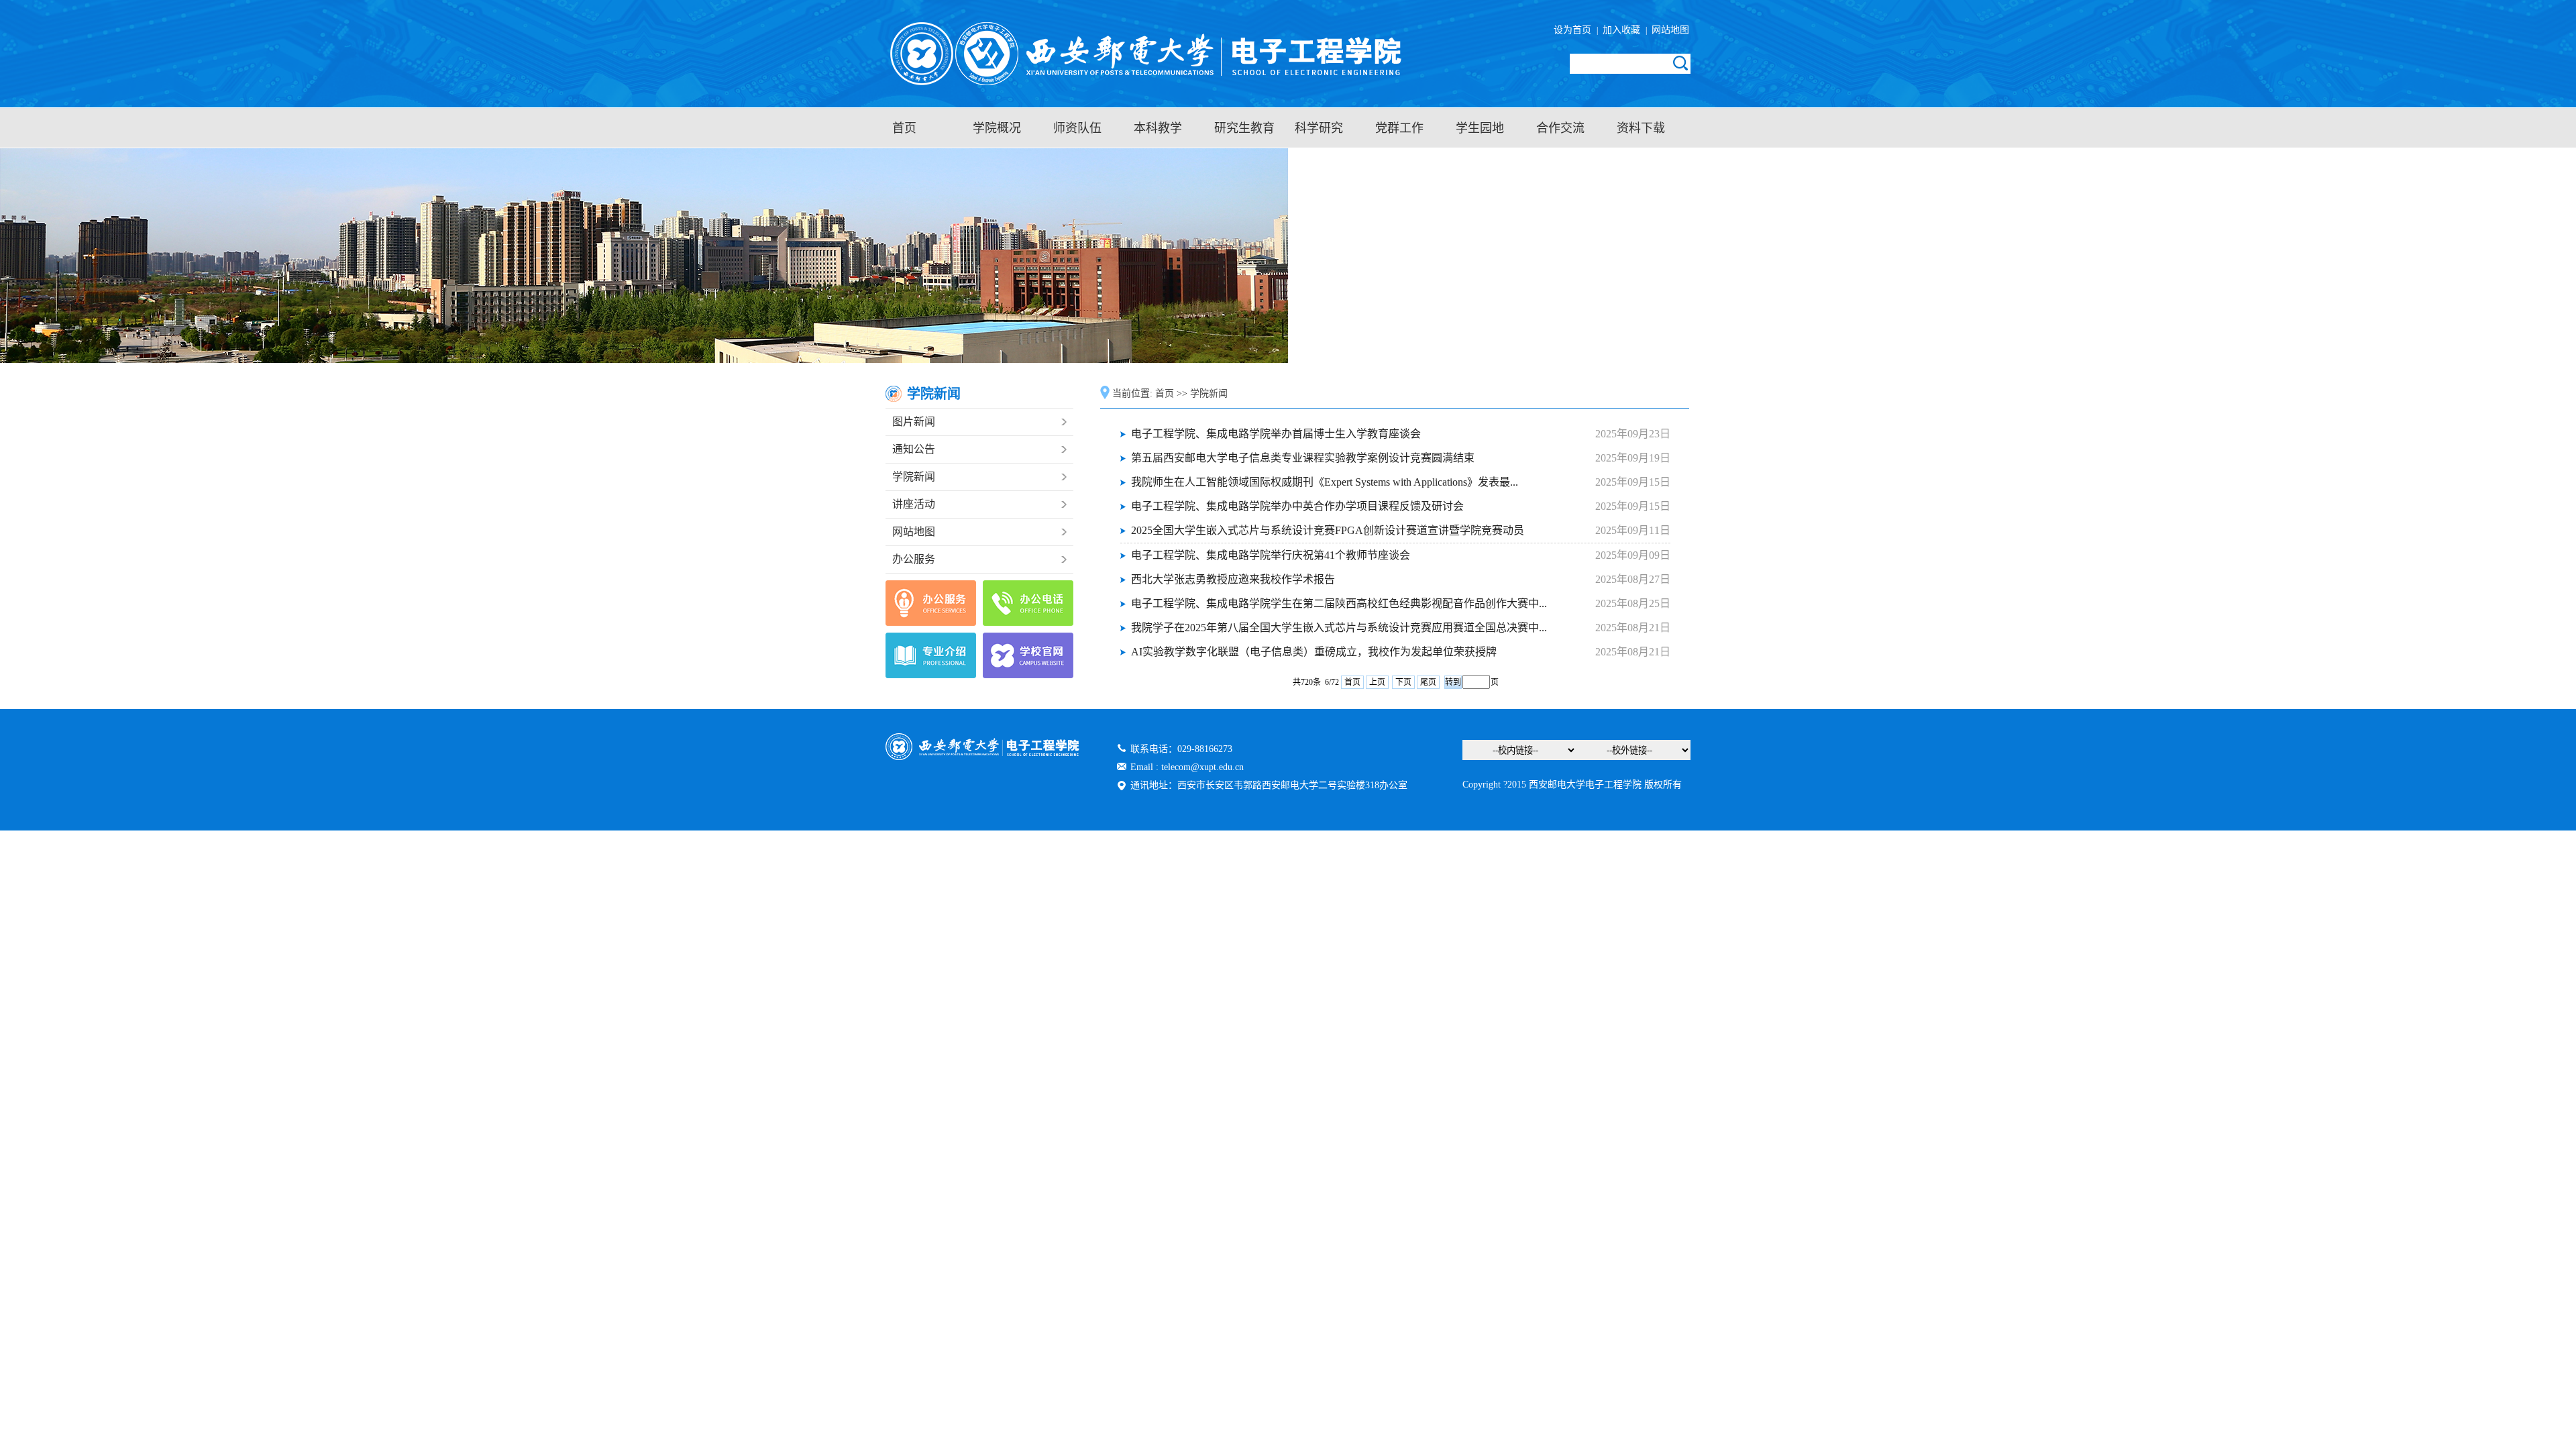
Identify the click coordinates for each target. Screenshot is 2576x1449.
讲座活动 (914, 504)
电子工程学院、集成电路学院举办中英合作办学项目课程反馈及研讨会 (1297, 506)
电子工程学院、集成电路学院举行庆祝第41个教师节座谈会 (1271, 555)
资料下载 (1641, 128)
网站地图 (1669, 30)
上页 (1377, 682)
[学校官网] (1028, 655)
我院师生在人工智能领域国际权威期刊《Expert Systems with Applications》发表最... (1325, 482)
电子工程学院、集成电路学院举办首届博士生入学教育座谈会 (1276, 434)
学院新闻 (914, 477)
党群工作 (1399, 128)
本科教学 (1158, 128)
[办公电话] (1028, 603)
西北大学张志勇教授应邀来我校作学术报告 (1233, 579)
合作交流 (1560, 128)
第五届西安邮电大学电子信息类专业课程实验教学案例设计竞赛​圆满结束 (1303, 458)
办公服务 (914, 559)
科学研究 (1319, 128)
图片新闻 (914, 422)
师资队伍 (1077, 128)
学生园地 (1480, 128)
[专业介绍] (931, 655)
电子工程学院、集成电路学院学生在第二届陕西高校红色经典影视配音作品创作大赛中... (1339, 603)
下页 (1403, 682)
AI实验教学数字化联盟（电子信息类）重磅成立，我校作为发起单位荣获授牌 (1314, 652)
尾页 (1428, 682)
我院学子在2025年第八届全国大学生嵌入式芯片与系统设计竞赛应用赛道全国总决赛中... (1339, 628)
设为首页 (1575, 30)
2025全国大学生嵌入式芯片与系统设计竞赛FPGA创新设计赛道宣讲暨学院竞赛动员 (1328, 530)
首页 (904, 128)
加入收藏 (1623, 30)
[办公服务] (931, 603)
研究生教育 (1244, 128)
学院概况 (997, 128)
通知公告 (914, 449)
